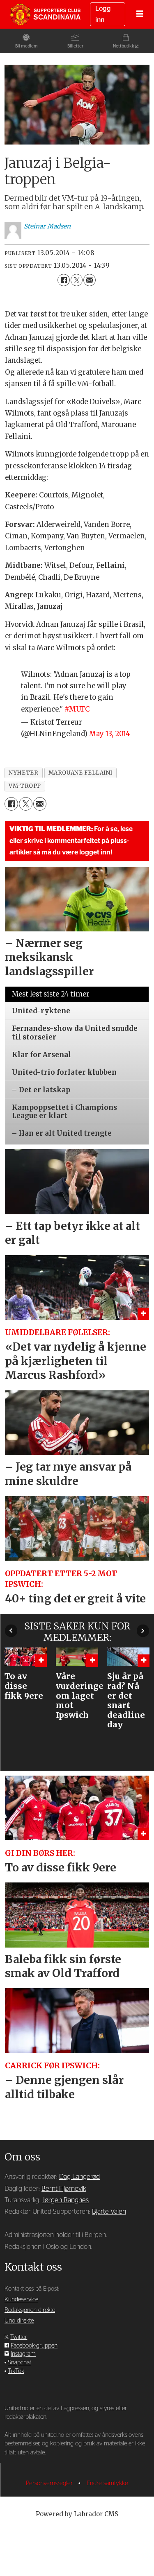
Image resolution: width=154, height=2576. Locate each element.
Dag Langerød (79, 2177)
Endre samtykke (107, 2483)
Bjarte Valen (109, 2212)
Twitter (19, 2337)
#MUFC (77, 709)
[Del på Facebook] (63, 280)
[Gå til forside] (45, 14)
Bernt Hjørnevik (64, 2189)
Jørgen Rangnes (65, 2200)
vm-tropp (25, 786)
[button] (11, 1631)
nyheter (23, 773)
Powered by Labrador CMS (77, 2514)
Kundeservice (21, 2299)
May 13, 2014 (110, 734)
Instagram (23, 2354)
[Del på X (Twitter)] (77, 280)
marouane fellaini (80, 773)
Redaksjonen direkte (30, 2310)
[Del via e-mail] (89, 280)
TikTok (16, 2371)
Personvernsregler (50, 2483)
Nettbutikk (124, 46)
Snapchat (20, 2362)
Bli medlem (26, 46)
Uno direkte (19, 2321)
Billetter (75, 46)
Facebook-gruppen (34, 2346)
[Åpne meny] (140, 14)
